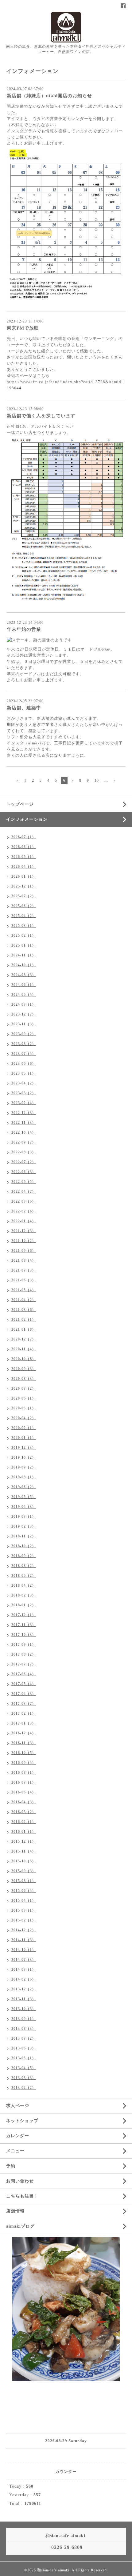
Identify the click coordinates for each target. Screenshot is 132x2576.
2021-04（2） (24, 1300)
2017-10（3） (24, 1635)
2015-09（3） (24, 1871)
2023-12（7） (24, 1014)
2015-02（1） (24, 1920)
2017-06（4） (24, 1674)
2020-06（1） (24, 1398)
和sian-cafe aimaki (53, 2570)
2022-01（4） (24, 1221)
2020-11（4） (24, 1349)
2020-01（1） (24, 1438)
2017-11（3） (24, 1625)
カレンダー (18, 2136)
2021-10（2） (24, 1241)
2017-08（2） (24, 1654)
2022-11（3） (24, 1123)
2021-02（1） (24, 1320)
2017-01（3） (24, 1723)
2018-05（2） (24, 1576)
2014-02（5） (24, 1979)
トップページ (20, 804)
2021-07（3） (24, 1270)
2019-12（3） (24, 1448)
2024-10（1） (24, 965)
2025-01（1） (24, 945)
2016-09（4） (24, 1763)
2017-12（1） (24, 1615)
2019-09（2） (24, 1467)
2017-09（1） (24, 1645)
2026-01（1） (24, 876)
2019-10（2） (24, 1457)
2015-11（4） (24, 1851)
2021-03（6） (24, 1310)
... (106, 780)
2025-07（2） (24, 896)
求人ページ (18, 2106)
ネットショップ (22, 2121)
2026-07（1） (24, 837)
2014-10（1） (24, 1950)
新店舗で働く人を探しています (41, 416)
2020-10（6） (24, 1359)
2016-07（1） (24, 1782)
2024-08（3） (24, 975)
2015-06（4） (24, 1891)
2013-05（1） (24, 2058)
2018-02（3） (24, 1595)
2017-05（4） (24, 1684)
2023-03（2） (24, 1093)
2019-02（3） (24, 1526)
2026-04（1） (24, 867)
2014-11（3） (24, 1940)
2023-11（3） (24, 1024)
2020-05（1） (24, 1408)
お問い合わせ (20, 2181)
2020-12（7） (24, 1339)
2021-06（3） (24, 1280)
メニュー (15, 2151)
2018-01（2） (24, 1605)
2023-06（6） (24, 1064)
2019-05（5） (24, 1497)
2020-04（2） (24, 1418)
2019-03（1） (24, 1516)
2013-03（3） (24, 2078)
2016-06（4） (24, 1792)
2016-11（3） (24, 1743)
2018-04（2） (24, 1585)
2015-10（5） (24, 1861)
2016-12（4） (24, 1733)
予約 (11, 2166)
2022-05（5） (24, 1182)
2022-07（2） (24, 1162)
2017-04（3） (24, 1694)
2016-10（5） (24, 1753)
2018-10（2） (24, 1546)
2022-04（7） (24, 1192)
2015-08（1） (24, 1881)
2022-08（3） (24, 1152)
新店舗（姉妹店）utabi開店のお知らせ (49, 96)
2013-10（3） (24, 2009)
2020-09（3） (24, 1369)
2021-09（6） (24, 1251)
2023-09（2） (24, 1034)
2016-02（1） (24, 1822)
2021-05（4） (24, 1290)
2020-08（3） (24, 1379)
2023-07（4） (24, 1054)
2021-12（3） (24, 1231)
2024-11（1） (24, 955)
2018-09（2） (24, 1556)
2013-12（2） (24, 1989)
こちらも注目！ (22, 2196)
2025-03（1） (24, 926)
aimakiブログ (20, 2226)
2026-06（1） (24, 847)
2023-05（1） (24, 1073)
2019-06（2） (24, 1487)
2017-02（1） (24, 1713)
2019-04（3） (24, 1507)
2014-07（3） (24, 1960)
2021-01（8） (24, 1329)
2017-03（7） (24, 1704)
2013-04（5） (24, 2068)
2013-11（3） (24, 1999)
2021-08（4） (24, 1260)
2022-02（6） (24, 1211)
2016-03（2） (24, 1812)
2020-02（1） (24, 1428)
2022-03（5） (24, 1201)
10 (97, 780)
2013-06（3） (24, 2048)
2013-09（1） (24, 2019)
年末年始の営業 (24, 629)
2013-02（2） (24, 2088)
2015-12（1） (24, 1841)
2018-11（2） (24, 1536)
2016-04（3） (24, 1802)
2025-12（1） (24, 886)
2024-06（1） (24, 985)
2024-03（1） (24, 1004)
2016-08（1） (24, 1773)
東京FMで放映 (23, 328)
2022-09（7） (24, 1142)
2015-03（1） (24, 1910)
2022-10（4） (24, 1132)
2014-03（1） (24, 1969)
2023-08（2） (24, 1044)
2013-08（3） (24, 2029)
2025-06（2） (24, 906)
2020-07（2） (24, 1388)
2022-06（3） (24, 1172)
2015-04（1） (24, 1901)
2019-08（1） (24, 1477)
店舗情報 (15, 2211)
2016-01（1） (24, 1832)
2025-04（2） (24, 916)
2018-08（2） (24, 1566)
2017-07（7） (24, 1664)
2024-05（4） (24, 995)
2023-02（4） (24, 1103)
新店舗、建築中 (24, 708)
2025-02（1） (24, 935)
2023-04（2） (24, 1083)
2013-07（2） (24, 2038)
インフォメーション (27, 819)
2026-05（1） (24, 857)
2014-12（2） (24, 1930)
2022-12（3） (24, 1113)
